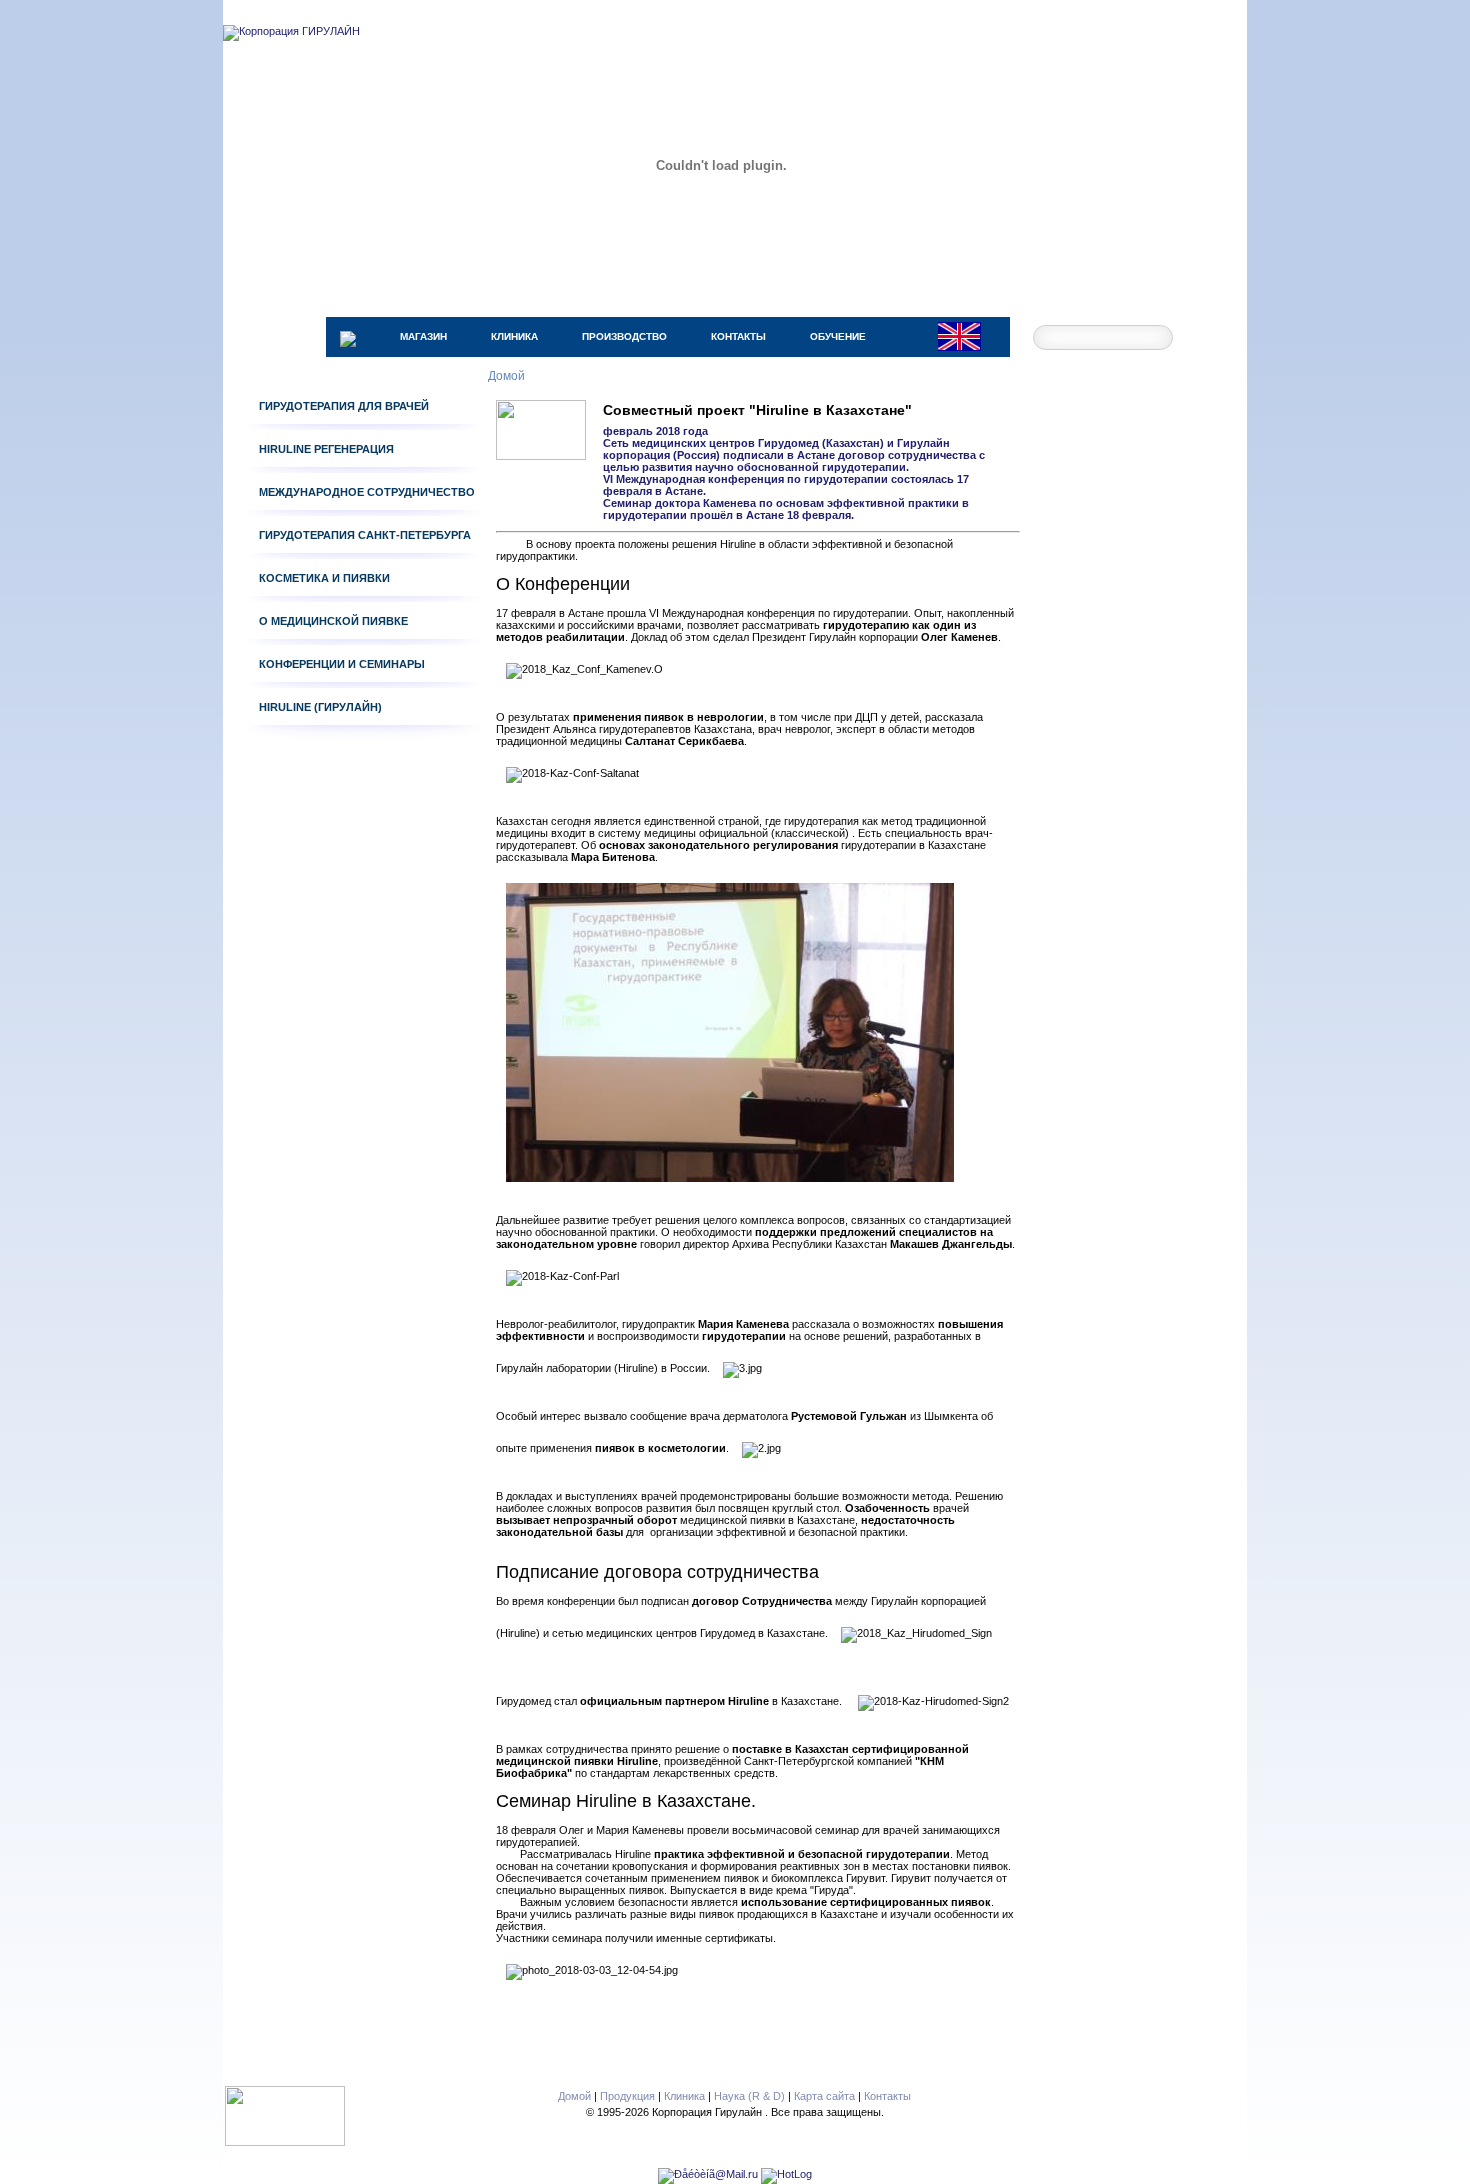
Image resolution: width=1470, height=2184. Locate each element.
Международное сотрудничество (367, 492)
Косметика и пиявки (324, 578)
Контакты (887, 2096)
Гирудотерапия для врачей (344, 406)
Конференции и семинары (342, 664)
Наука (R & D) (749, 2096)
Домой (574, 2096)
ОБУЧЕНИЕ (838, 336)
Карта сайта (824, 2096)
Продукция (627, 2096)
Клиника (684, 2096)
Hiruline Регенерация (326, 449)
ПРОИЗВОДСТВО (624, 336)
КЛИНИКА (514, 336)
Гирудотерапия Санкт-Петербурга (365, 535)
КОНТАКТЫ (738, 336)
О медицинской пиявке (333, 621)
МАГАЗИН (423, 336)
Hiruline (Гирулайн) (320, 707)
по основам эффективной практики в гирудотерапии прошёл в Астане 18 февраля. (786, 509)
